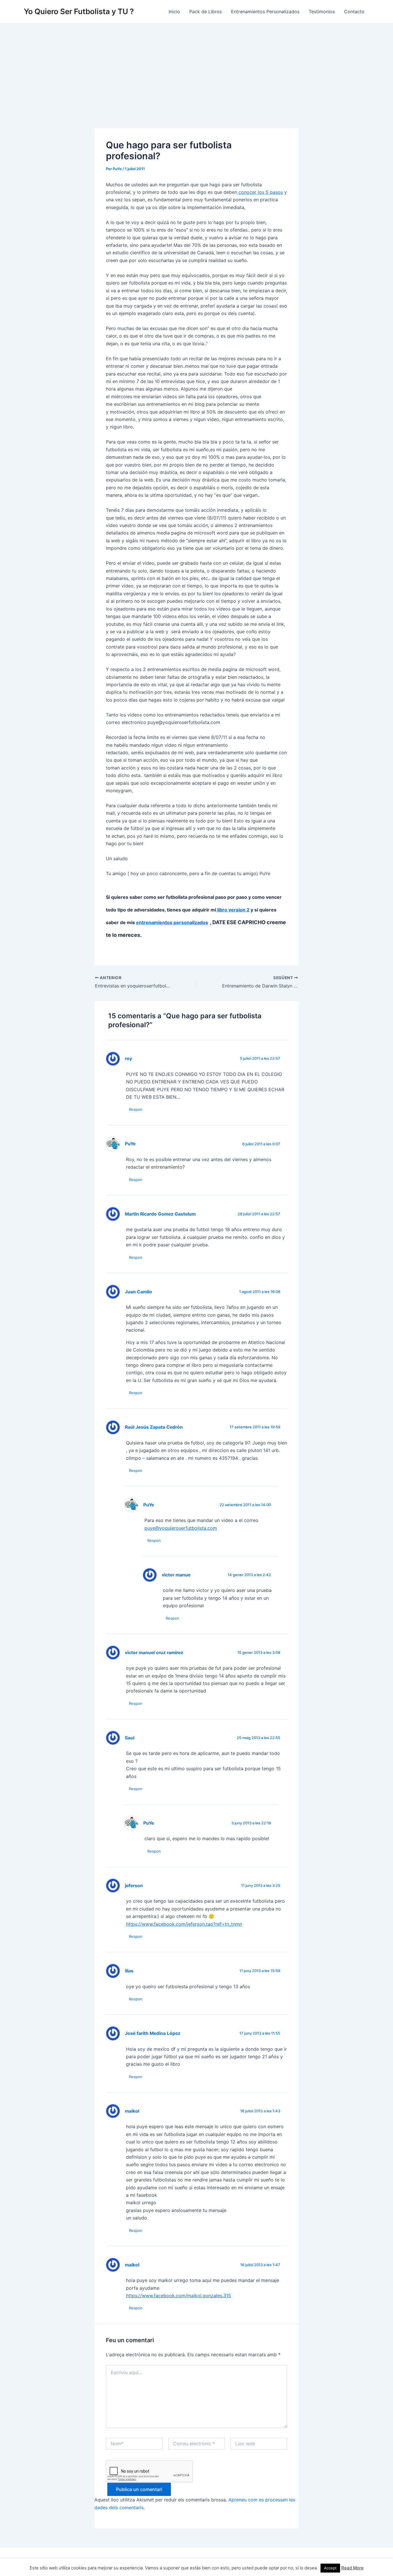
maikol (132, 2111)
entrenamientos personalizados (172, 922)
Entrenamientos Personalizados (265, 12)
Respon (136, 1109)
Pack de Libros (206, 12)
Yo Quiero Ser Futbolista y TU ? (79, 11)
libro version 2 (233, 910)
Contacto (354, 12)
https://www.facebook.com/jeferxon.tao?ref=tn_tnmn (184, 1924)
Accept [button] (330, 2568)
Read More (352, 2568)
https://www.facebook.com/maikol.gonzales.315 (179, 2296)
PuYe (130, 1144)
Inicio (174, 12)
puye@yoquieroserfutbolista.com (181, 1528)
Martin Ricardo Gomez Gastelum (160, 1214)
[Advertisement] (197, 67)
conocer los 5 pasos (260, 192)
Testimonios (322, 12)
